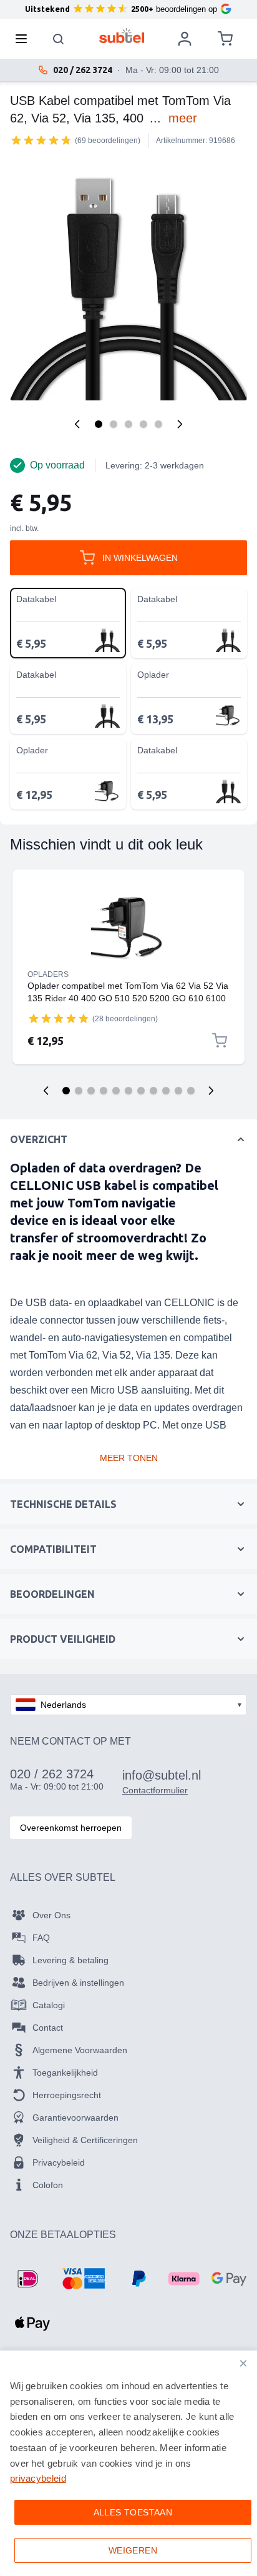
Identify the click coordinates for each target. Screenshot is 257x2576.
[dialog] (128, 2463)
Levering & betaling (70, 1960)
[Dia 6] (128, 1091)
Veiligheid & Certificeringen (85, 2140)
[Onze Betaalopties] (27, 2279)
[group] (41, 140)
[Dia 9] (166, 1091)
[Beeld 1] (99, 424)
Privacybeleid (59, 2162)
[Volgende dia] (211, 1091)
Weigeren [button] (133, 2550)
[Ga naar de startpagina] (122, 36)
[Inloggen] (185, 39)
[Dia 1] (66, 1091)
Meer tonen (129, 1458)
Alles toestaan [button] (133, 2512)
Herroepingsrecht (67, 2095)
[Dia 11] (191, 1091)
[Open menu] (25, 39)
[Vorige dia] (46, 1091)
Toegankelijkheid (65, 2073)
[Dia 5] (116, 1091)
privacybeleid (38, 2478)
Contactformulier (155, 1790)
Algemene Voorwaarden (80, 2050)
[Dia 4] (104, 1091)
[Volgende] (180, 424)
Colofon (48, 2185)
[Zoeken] (59, 39)
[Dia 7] (141, 1091)
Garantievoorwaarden (75, 2118)
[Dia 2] (79, 1091)
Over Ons (51, 1915)
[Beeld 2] (114, 424)
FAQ (41, 1938)
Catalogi (49, 2005)
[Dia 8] (153, 1091)
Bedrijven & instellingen (78, 1983)
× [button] (243, 2363)
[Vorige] (77, 424)
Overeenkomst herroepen (71, 1828)
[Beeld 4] (143, 424)
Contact (48, 2028)
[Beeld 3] (128, 424)
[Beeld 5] (158, 424)
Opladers (48, 974)
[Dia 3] (91, 1091)
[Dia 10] (178, 1091)
